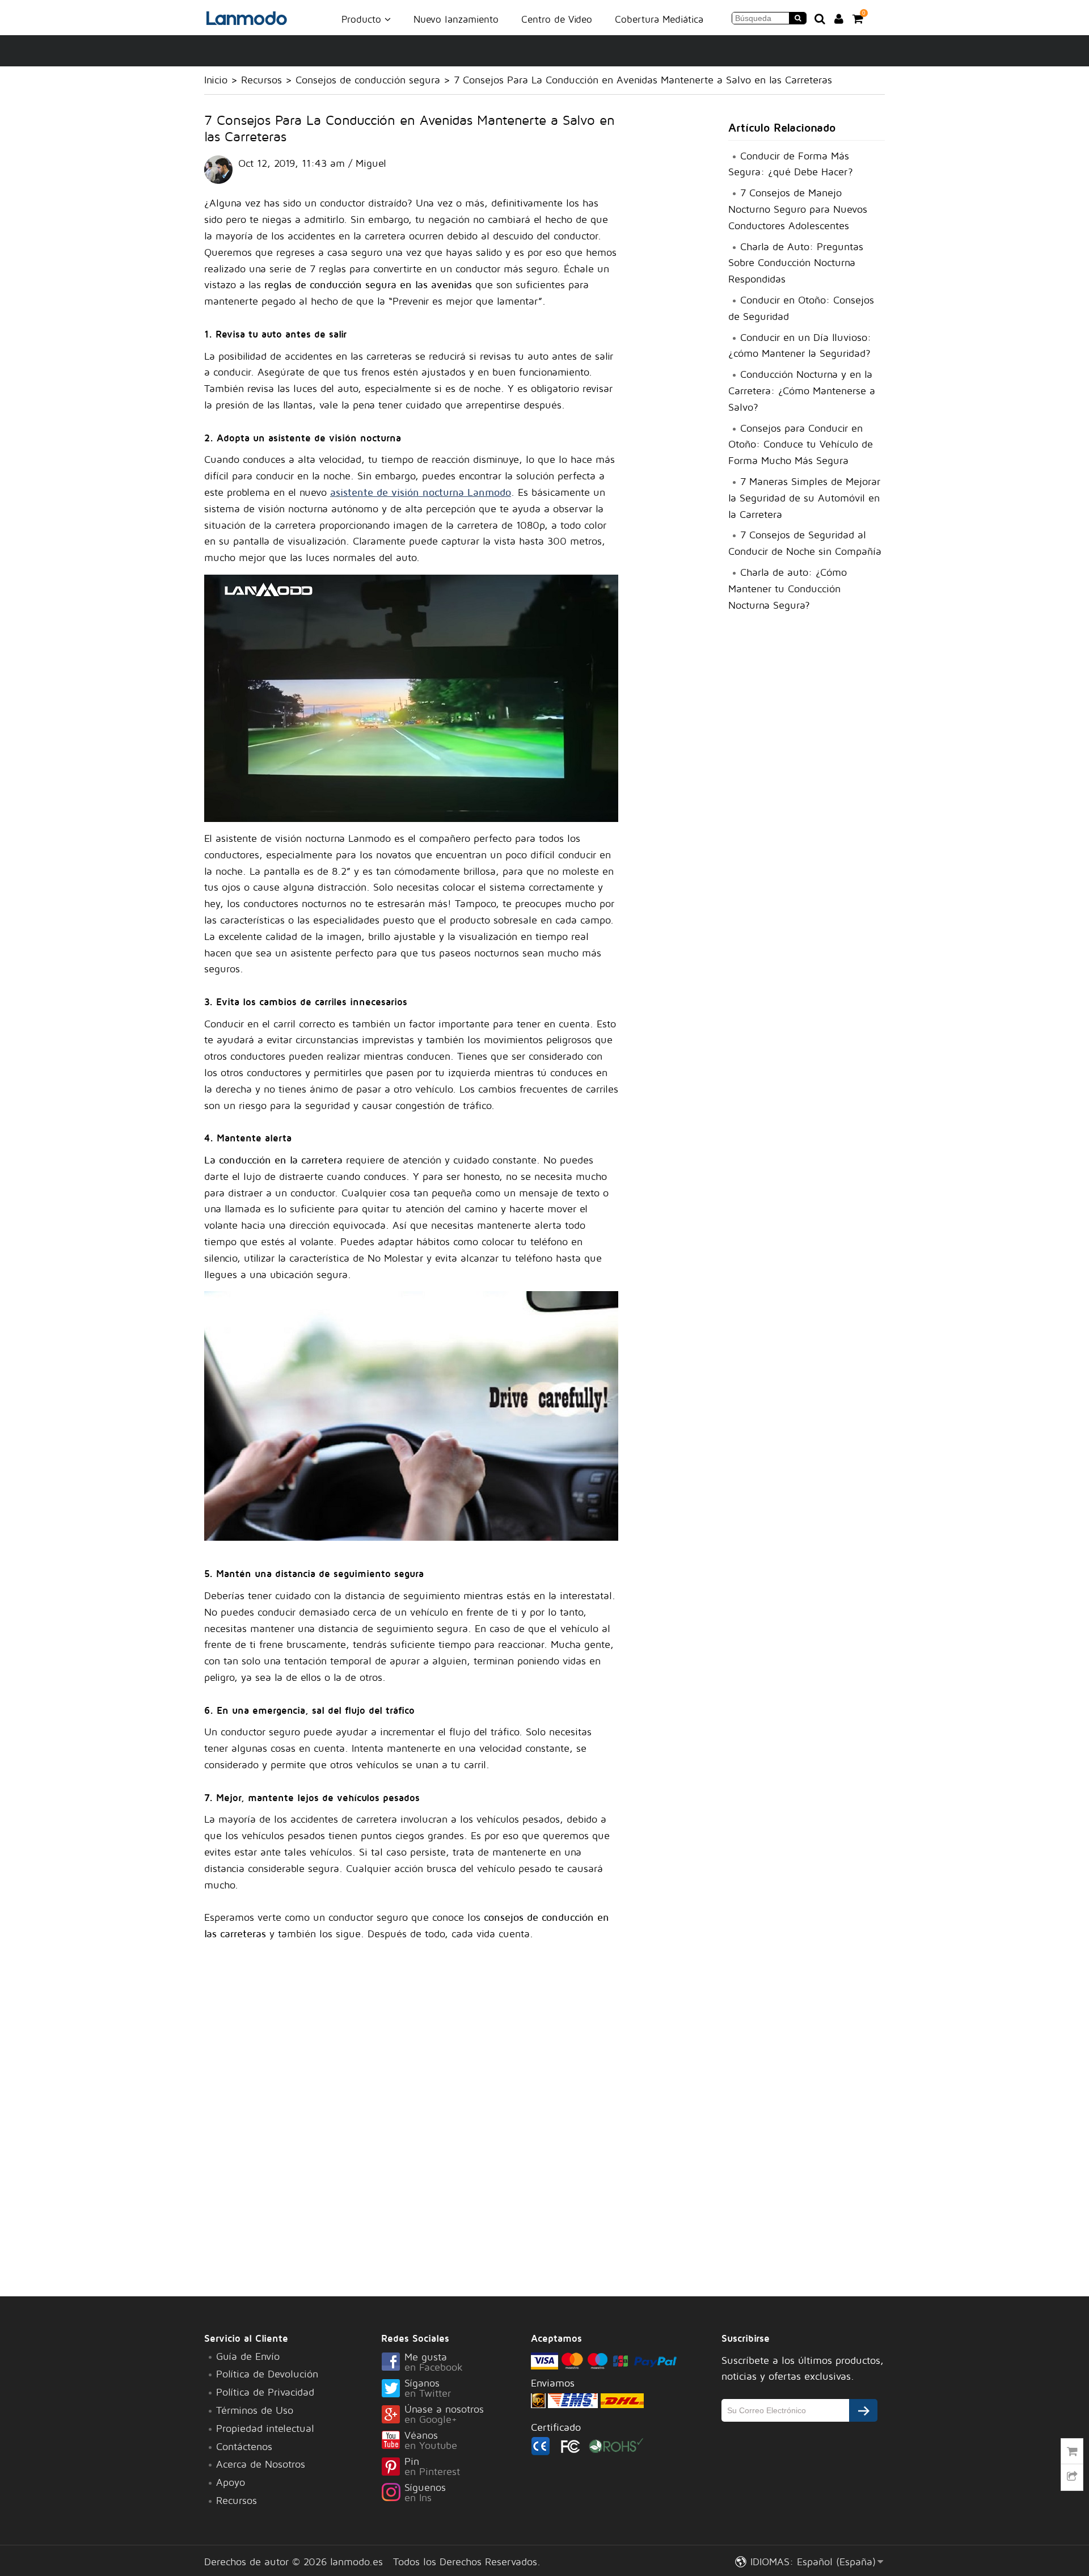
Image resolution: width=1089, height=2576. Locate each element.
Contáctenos (244, 2446)
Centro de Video (557, 19)
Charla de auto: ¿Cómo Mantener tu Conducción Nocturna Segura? (788, 589)
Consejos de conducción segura (368, 80)
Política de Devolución (267, 2374)
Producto (363, 19)
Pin (432, 2467)
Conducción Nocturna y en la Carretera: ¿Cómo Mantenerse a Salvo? (802, 391)
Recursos (261, 80)
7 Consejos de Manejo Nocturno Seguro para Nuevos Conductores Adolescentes (798, 209)
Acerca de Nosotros (261, 2464)
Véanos (431, 2441)
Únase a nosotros (444, 2415)
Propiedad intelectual (265, 2428)
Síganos (428, 2389)
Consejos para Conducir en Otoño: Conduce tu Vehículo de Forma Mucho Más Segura (801, 444)
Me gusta (434, 2363)
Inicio (216, 80)
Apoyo (231, 2482)
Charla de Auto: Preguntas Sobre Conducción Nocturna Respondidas (796, 263)
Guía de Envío (248, 2356)
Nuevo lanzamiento (456, 19)
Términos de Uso (255, 2410)
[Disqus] (411, 2117)
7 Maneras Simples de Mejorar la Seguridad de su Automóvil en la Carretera (804, 498)
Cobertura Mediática (659, 19)
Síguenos (425, 2493)
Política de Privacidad (265, 2392)
